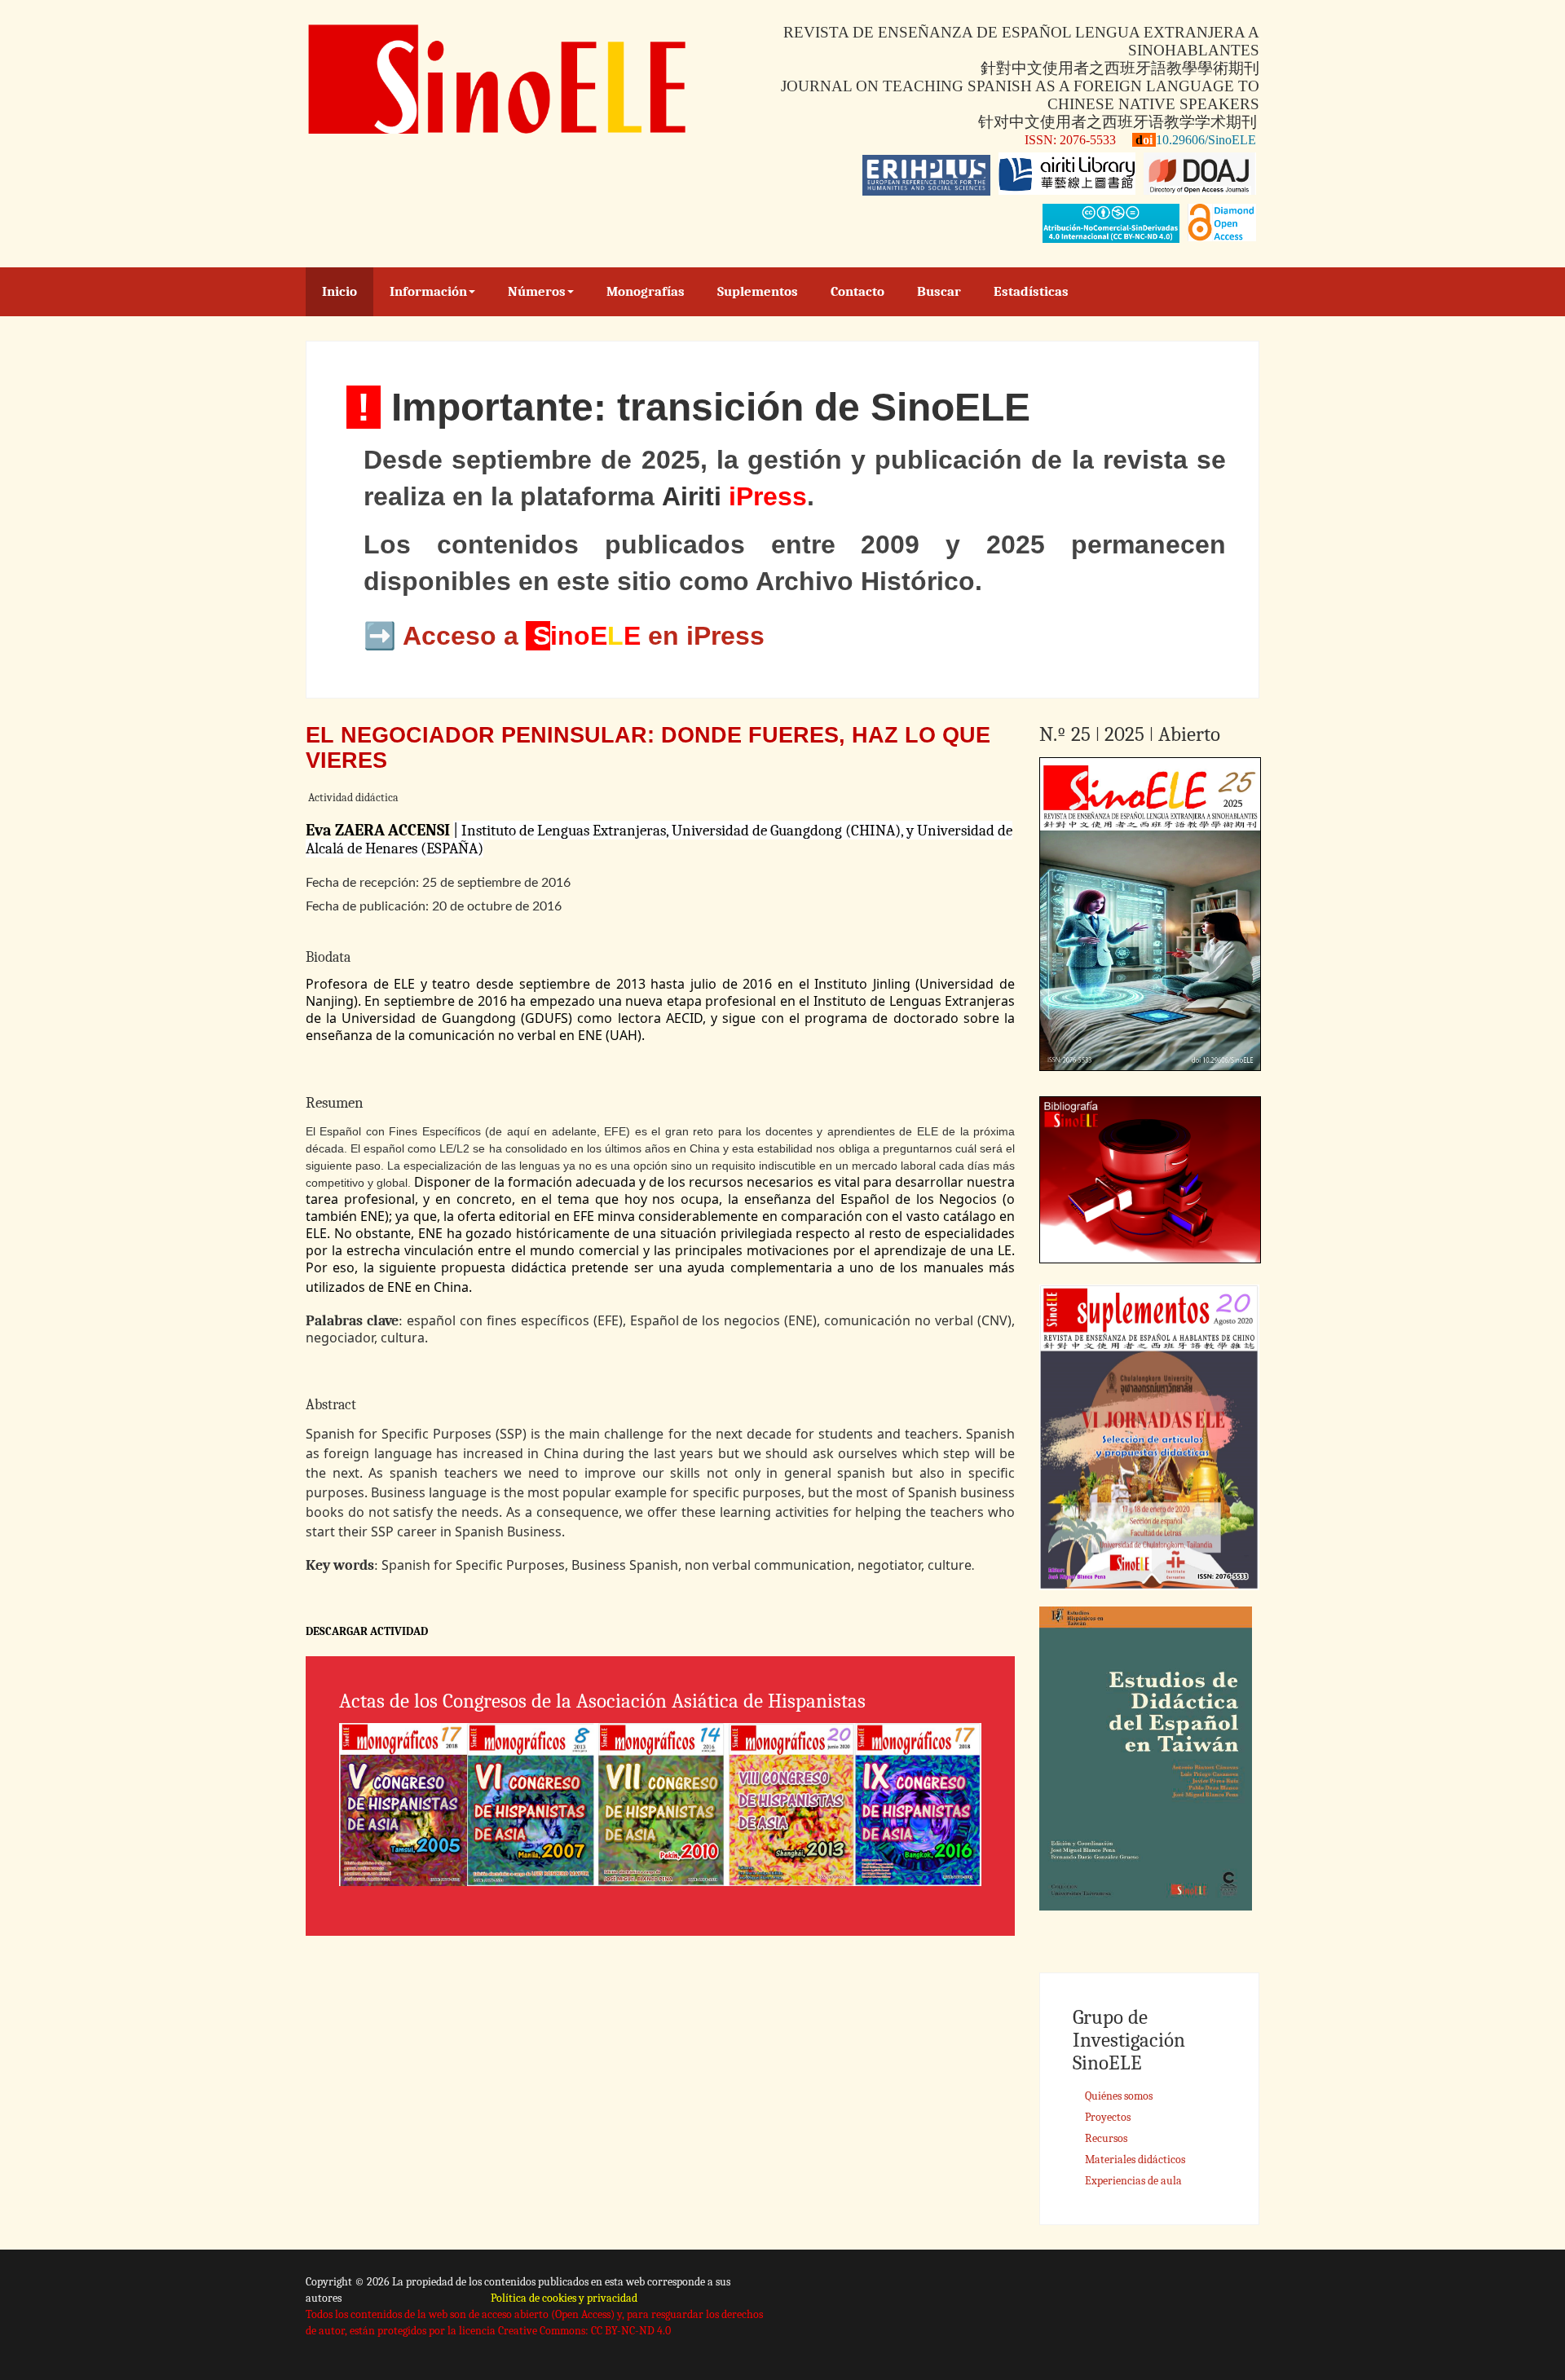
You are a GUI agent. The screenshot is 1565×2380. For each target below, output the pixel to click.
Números (537, 291)
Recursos (1106, 2138)
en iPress (703, 636)
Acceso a (464, 636)
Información (428, 291)
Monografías (646, 291)
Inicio (339, 291)
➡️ (383, 636)
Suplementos (758, 291)
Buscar (939, 291)
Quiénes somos (1119, 2096)
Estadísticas (1031, 291)
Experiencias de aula (1133, 2181)
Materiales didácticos (1135, 2160)
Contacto (857, 291)
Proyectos (1108, 2117)
